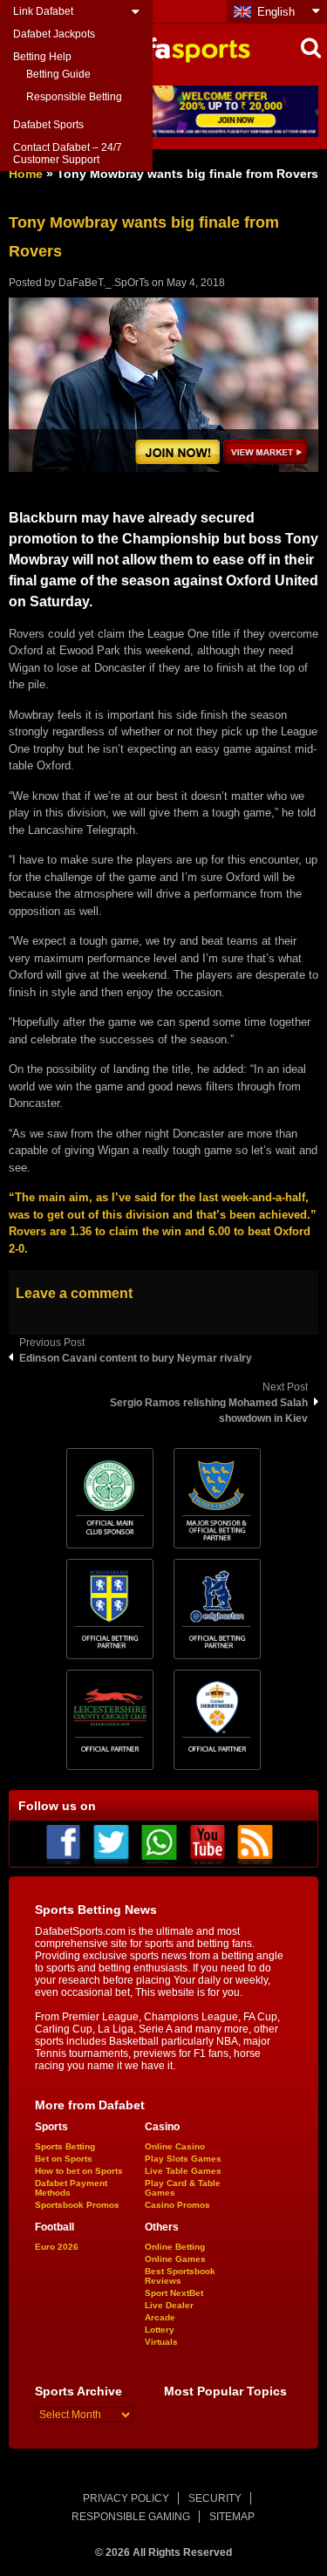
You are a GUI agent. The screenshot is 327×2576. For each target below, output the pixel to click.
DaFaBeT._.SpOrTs (104, 283)
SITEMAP (232, 2517)
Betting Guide (58, 74)
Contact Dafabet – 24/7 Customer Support (68, 154)
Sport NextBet (174, 2293)
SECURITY (215, 2498)
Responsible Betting (74, 97)
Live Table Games (183, 2171)
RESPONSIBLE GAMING (131, 2517)
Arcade (160, 2317)
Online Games (175, 2259)
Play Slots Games (183, 2159)
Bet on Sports (64, 2159)
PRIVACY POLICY (126, 2498)
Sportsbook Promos (77, 2205)
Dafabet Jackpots (54, 34)
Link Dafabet (43, 11)
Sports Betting (65, 2146)
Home (26, 174)
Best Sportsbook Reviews (180, 2276)
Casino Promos (177, 2205)
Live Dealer (169, 2305)
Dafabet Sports (48, 125)
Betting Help (42, 57)
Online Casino (175, 2146)
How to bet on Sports (79, 2171)
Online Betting (175, 2247)
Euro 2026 (57, 2247)
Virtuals (161, 2342)
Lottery (160, 2330)
